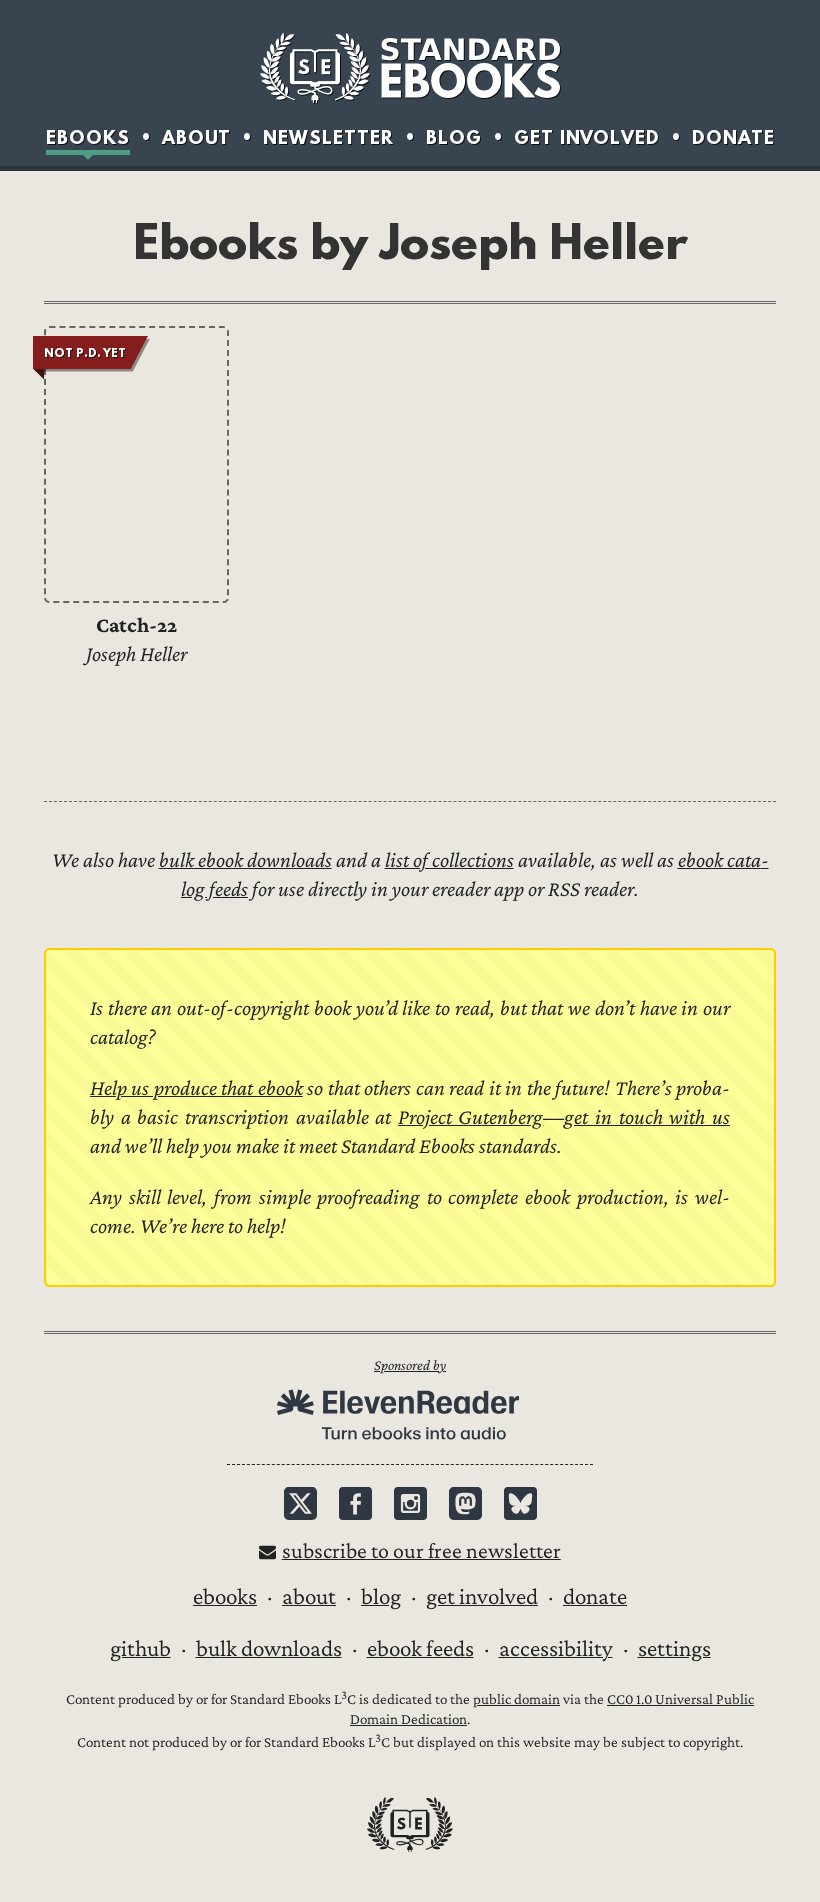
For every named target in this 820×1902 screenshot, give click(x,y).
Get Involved (587, 137)
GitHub (140, 1649)
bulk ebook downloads (245, 860)
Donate (733, 137)
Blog (454, 137)
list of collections (449, 860)
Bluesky (520, 1503)
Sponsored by (410, 1365)
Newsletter (328, 137)
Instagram (410, 1503)
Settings (674, 1649)
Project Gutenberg (471, 1117)
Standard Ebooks (410, 68)
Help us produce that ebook (196, 1088)
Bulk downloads (269, 1649)
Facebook (355, 1503)
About (196, 137)
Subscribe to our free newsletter (421, 1551)
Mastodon (465, 1503)
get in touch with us (647, 1117)
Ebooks (88, 137)
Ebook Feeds (420, 1649)
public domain (516, 1699)
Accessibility (556, 1649)
